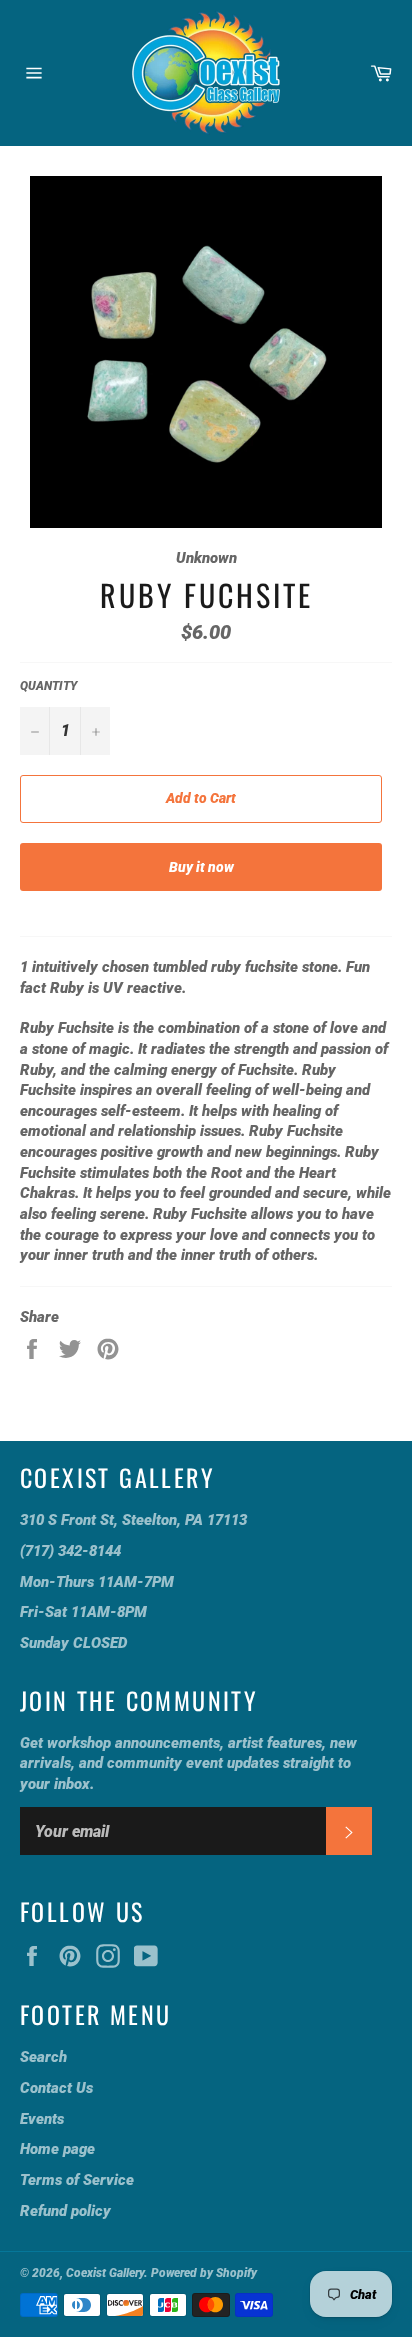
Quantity (48, 686)
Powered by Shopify (204, 2273)
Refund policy (65, 2211)
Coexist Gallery (105, 2273)
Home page (57, 2149)
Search (43, 2057)
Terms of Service (77, 2180)
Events (42, 2119)
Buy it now (201, 867)
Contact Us (56, 2088)
